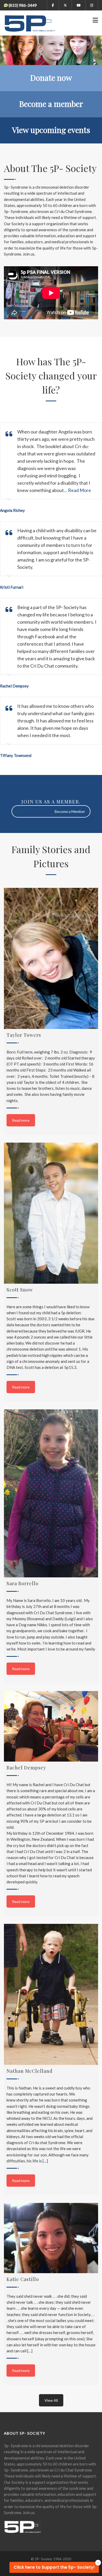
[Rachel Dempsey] (51, 1726)
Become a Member (70, 811)
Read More (80, 490)
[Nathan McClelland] (51, 1994)
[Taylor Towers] (51, 958)
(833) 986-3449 (23, 5)
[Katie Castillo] (51, 2238)
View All (51, 2400)
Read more (21, 1120)
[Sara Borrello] (51, 1493)
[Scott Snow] (51, 1213)
